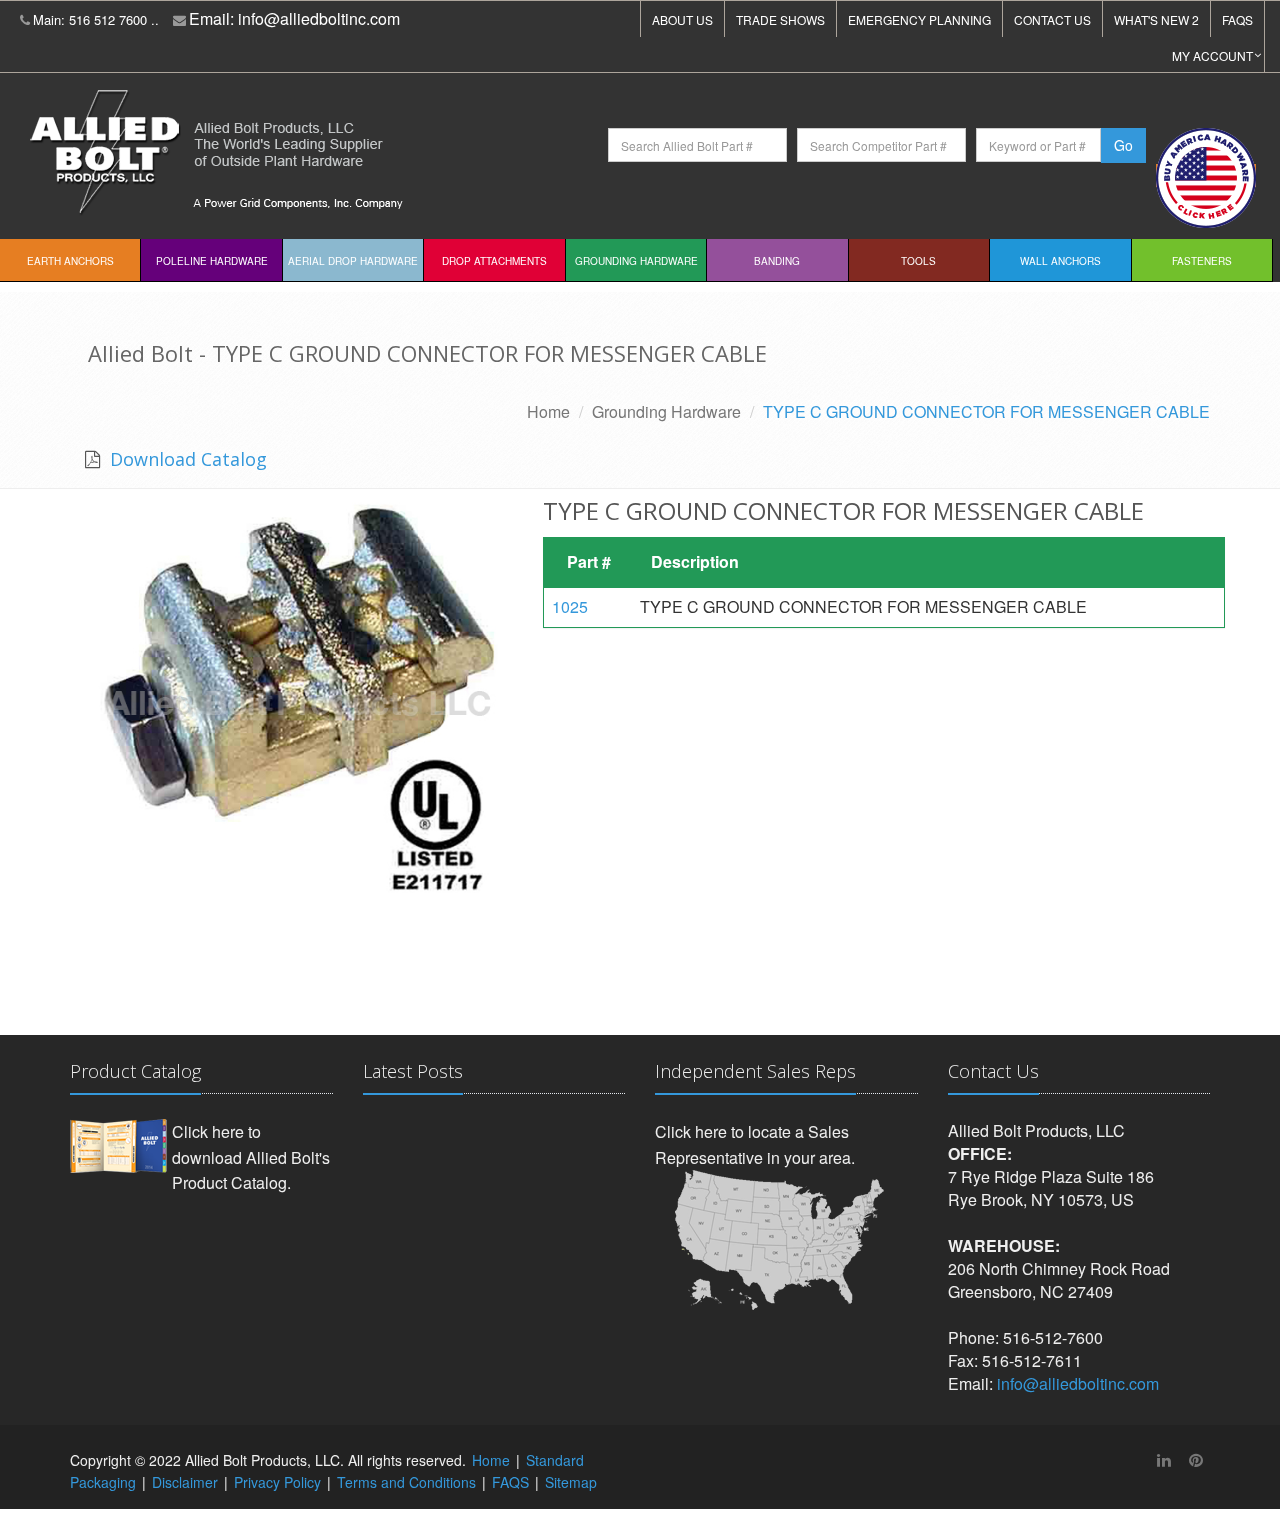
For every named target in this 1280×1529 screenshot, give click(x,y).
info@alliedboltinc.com (319, 18)
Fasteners (1202, 261)
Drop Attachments (494, 261)
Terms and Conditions (406, 1482)
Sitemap (571, 1482)
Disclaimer (185, 1482)
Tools (918, 261)
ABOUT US (682, 19)
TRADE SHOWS (780, 19)
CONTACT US (1052, 19)
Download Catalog (186, 459)
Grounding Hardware (636, 261)
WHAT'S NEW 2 (1156, 19)
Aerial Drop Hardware (353, 261)
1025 (570, 606)
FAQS (1237, 19)
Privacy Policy (277, 1482)
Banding (777, 261)
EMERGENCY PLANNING (919, 19)
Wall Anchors (1060, 261)
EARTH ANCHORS (70, 261)
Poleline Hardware (212, 261)
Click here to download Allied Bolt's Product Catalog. (251, 1157)
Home (548, 411)
